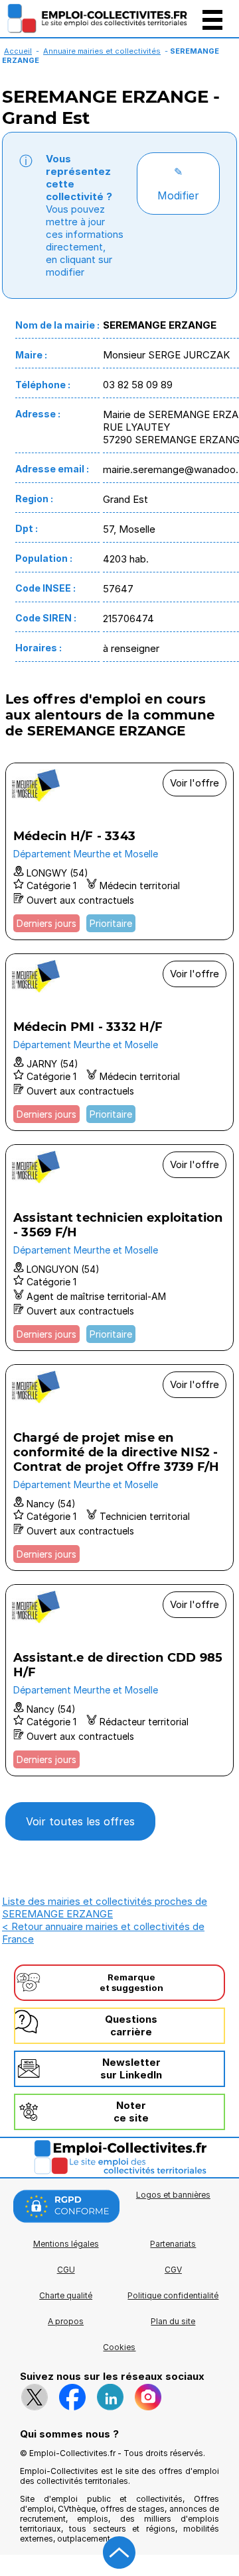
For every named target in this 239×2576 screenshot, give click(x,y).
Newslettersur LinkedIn (131, 2068)
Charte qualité (66, 2295)
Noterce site (131, 2112)
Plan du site (173, 2321)
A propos (66, 2321)
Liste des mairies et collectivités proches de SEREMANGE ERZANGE (105, 1907)
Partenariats (173, 2244)
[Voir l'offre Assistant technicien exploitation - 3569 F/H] (119, 1248)
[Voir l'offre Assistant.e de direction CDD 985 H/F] (119, 1680)
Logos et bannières (173, 2195)
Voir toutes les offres (80, 1821)
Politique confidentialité (173, 2295)
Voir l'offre (195, 783)
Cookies (119, 2347)
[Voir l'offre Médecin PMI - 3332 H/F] (119, 1042)
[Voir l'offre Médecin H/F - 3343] (119, 851)
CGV (173, 2270)
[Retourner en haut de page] (119, 2553)
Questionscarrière (131, 2025)
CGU (66, 2270)
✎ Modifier (178, 184)
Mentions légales (66, 2244)
